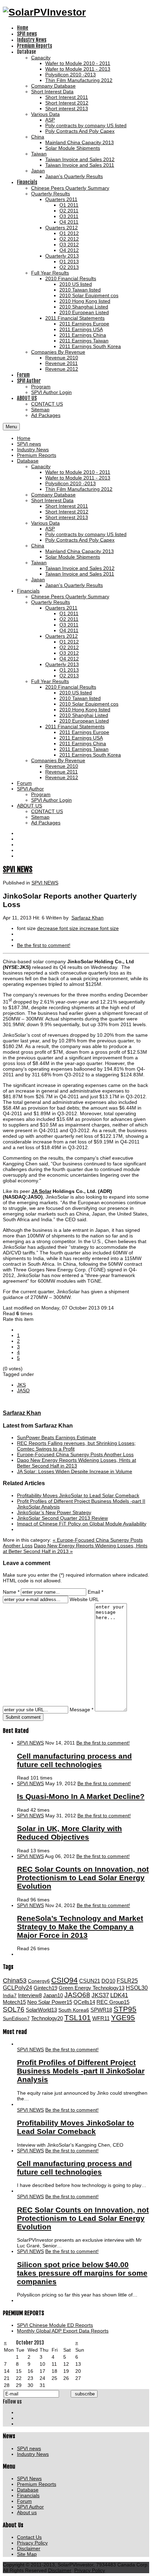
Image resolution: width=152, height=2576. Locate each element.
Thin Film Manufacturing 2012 (79, 489)
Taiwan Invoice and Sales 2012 (80, 568)
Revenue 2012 (62, 777)
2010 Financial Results (71, 687)
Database (28, 461)
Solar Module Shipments (73, 557)
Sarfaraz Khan (87, 918)
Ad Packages (46, 823)
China (38, 546)
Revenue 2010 (62, 766)
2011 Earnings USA (81, 738)
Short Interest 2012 (67, 512)
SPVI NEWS (18, 869)
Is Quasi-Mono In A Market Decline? (81, 1796)
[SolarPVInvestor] (44, 12)
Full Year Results (50, 681)
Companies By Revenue (58, 760)
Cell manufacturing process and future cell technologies (74, 1760)
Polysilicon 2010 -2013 (71, 483)
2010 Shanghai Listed (84, 715)
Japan (38, 580)
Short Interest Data (52, 500)
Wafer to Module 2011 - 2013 (78, 478)
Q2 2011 (69, 619)
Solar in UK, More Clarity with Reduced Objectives (69, 1833)
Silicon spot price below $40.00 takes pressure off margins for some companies (82, 2273)
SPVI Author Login (51, 800)
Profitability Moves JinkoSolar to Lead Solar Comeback (78, 1495)
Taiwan (39, 563)
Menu (11, 427)
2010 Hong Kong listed (85, 710)
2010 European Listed (84, 721)
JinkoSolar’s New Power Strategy (54, 1512)
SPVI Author (30, 789)
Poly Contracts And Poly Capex (80, 540)
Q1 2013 (69, 670)
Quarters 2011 (61, 608)
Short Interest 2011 (67, 506)
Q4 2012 (69, 659)
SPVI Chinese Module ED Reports (55, 2325)
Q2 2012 (69, 647)
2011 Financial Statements (75, 727)
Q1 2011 (69, 613)
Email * (95, 1592)
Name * (11, 1592)
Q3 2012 (69, 653)
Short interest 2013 (67, 517)
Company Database (53, 495)
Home (24, 438)
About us (27, 2512)
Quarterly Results (51, 602)
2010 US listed (76, 693)
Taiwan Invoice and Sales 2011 (80, 574)
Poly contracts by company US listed (86, 534)
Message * (81, 1710)
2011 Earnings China (83, 743)
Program (41, 794)
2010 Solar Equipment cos (89, 704)
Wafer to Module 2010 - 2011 (78, 472)
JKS (21, 1385)
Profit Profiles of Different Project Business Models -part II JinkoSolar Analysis (81, 2071)
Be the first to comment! (103, 1743)
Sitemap (40, 817)
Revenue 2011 (62, 772)
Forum (24, 783)
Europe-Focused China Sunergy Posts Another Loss (75, 1454)
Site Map (27, 2554)
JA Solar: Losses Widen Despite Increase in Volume (75, 1471)
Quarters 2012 (62, 636)
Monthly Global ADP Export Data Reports (63, 2331)
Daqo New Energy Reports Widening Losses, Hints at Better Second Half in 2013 (77, 1463)
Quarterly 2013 (62, 664)
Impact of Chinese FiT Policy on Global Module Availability (82, 1524)
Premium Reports (37, 455)
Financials (28, 591)
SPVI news (29, 444)
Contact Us (29, 2537)
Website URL (84, 1599)
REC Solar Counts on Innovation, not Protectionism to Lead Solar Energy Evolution (83, 1878)
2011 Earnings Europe (84, 732)
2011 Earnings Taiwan (84, 749)
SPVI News (29, 2478)
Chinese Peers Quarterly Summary (70, 596)
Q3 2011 (69, 625)
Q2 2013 (69, 676)
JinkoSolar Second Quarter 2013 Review (62, 1518)
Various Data (45, 523)
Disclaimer (29, 2548)
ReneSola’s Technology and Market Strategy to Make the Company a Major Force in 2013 (80, 1927)
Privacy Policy (32, 2543)
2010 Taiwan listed (80, 698)
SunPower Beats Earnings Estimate (57, 1437)
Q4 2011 (69, 630)
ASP (50, 529)
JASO (23, 1390)
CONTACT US (47, 811)
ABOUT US (30, 806)
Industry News (33, 449)
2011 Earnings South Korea (90, 755)
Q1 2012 (69, 642)
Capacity (41, 466)
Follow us (12, 2402)
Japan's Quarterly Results (74, 585)
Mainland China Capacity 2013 (80, 551)
